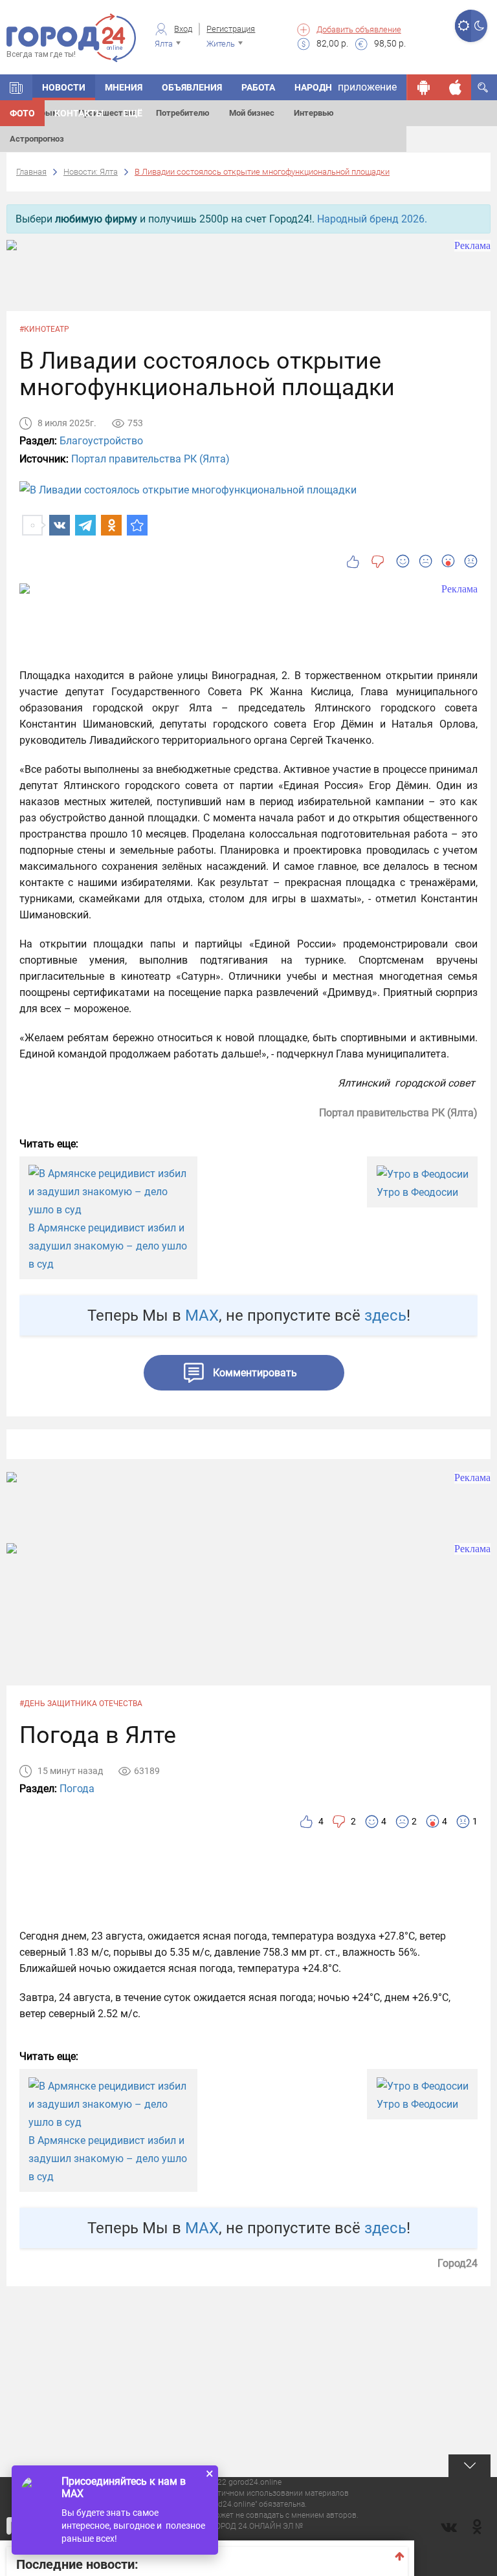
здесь (385, 1315)
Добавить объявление (359, 29)
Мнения (124, 87)
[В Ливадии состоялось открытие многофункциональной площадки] (137, 525)
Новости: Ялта (91, 172)
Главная (31, 172)
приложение (367, 87)
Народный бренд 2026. (372, 219)
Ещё (133, 113)
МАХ (202, 1315)
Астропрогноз (37, 139)
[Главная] (16, 87)
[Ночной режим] (479, 26)
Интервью (314, 113)
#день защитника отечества (81, 1704)
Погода (77, 1789)
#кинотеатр (44, 329)
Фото (22, 113)
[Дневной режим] (463, 26)
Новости (64, 87)
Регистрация (231, 29)
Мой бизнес (252, 113)
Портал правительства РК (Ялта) (150, 459)
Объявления (192, 87)
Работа (258, 87)
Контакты (79, 113)
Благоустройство (101, 441)
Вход (183, 29)
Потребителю (183, 113)
